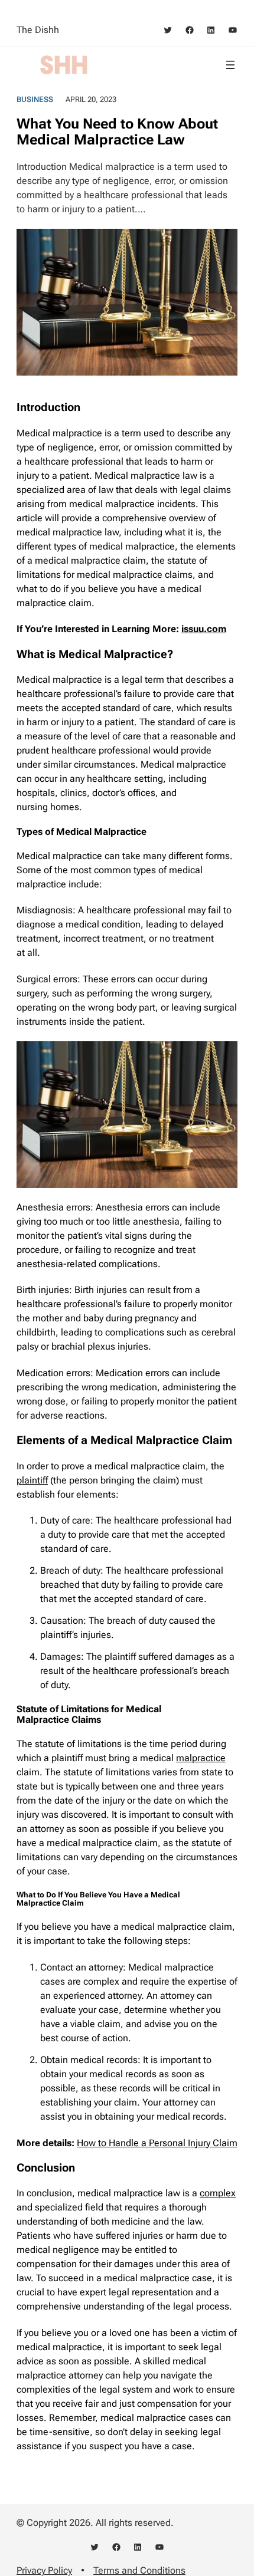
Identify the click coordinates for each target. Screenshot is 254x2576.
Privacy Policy (44, 2570)
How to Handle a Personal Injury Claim (157, 2143)
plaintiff (32, 1480)
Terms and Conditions (139, 2570)
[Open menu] (230, 65)
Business (35, 99)
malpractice (201, 1758)
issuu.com (204, 629)
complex (218, 2193)
